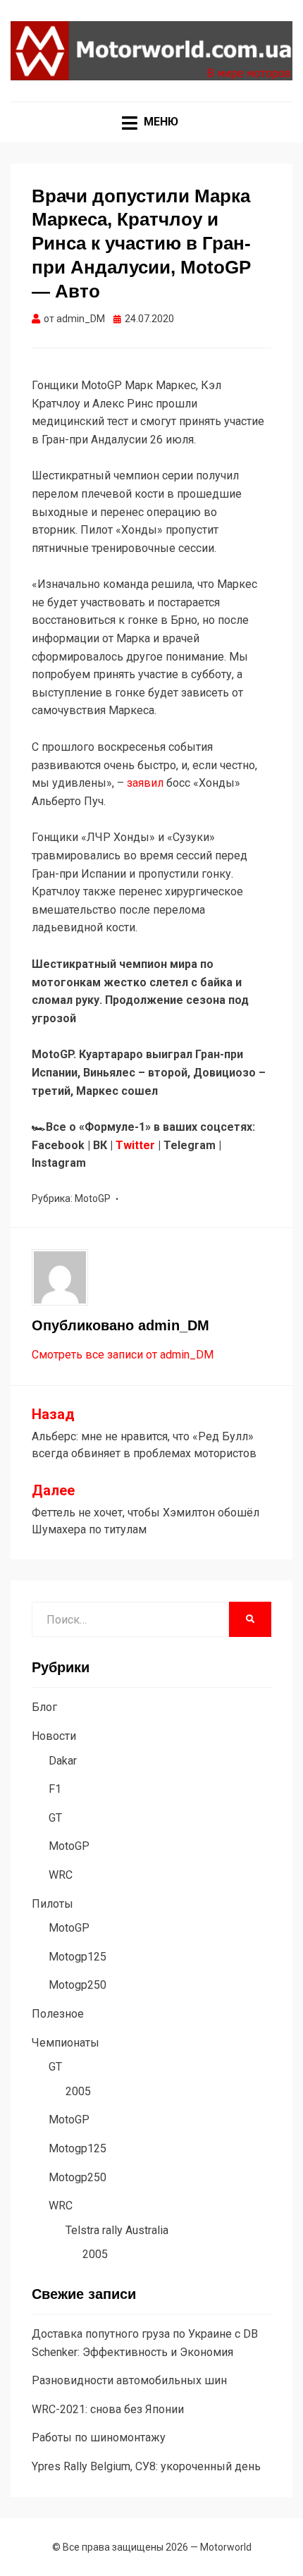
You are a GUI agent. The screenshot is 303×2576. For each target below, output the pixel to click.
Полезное (58, 2014)
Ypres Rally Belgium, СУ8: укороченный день (146, 2466)
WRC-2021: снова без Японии (108, 2409)
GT (55, 1818)
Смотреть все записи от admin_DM (123, 1355)
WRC (61, 1875)
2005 (78, 2091)
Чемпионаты (66, 2043)
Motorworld (226, 2547)
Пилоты (52, 1904)
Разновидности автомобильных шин (129, 2380)
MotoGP (93, 1198)
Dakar (63, 1761)
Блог (44, 1707)
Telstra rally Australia (117, 2230)
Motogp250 (78, 1985)
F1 (55, 1789)
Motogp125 (78, 1957)
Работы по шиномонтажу (99, 2437)
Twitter (135, 1145)
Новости (54, 1736)
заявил (147, 783)
